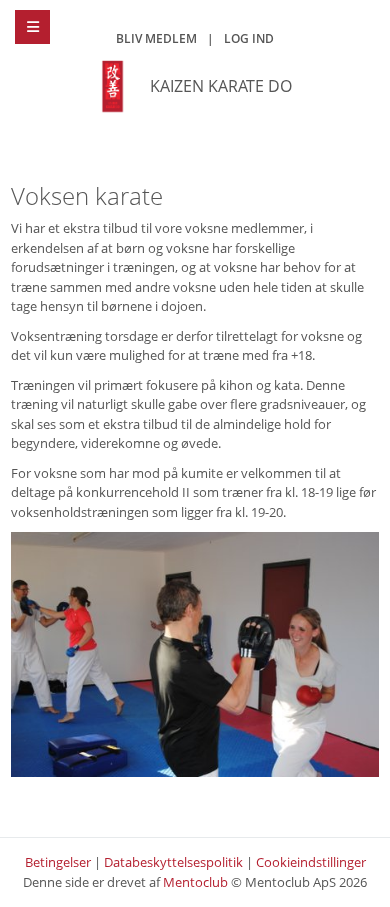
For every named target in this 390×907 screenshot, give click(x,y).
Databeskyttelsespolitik (173, 862)
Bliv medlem (156, 38)
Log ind (249, 38)
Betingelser (58, 862)
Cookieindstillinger (311, 862)
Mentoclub (195, 882)
